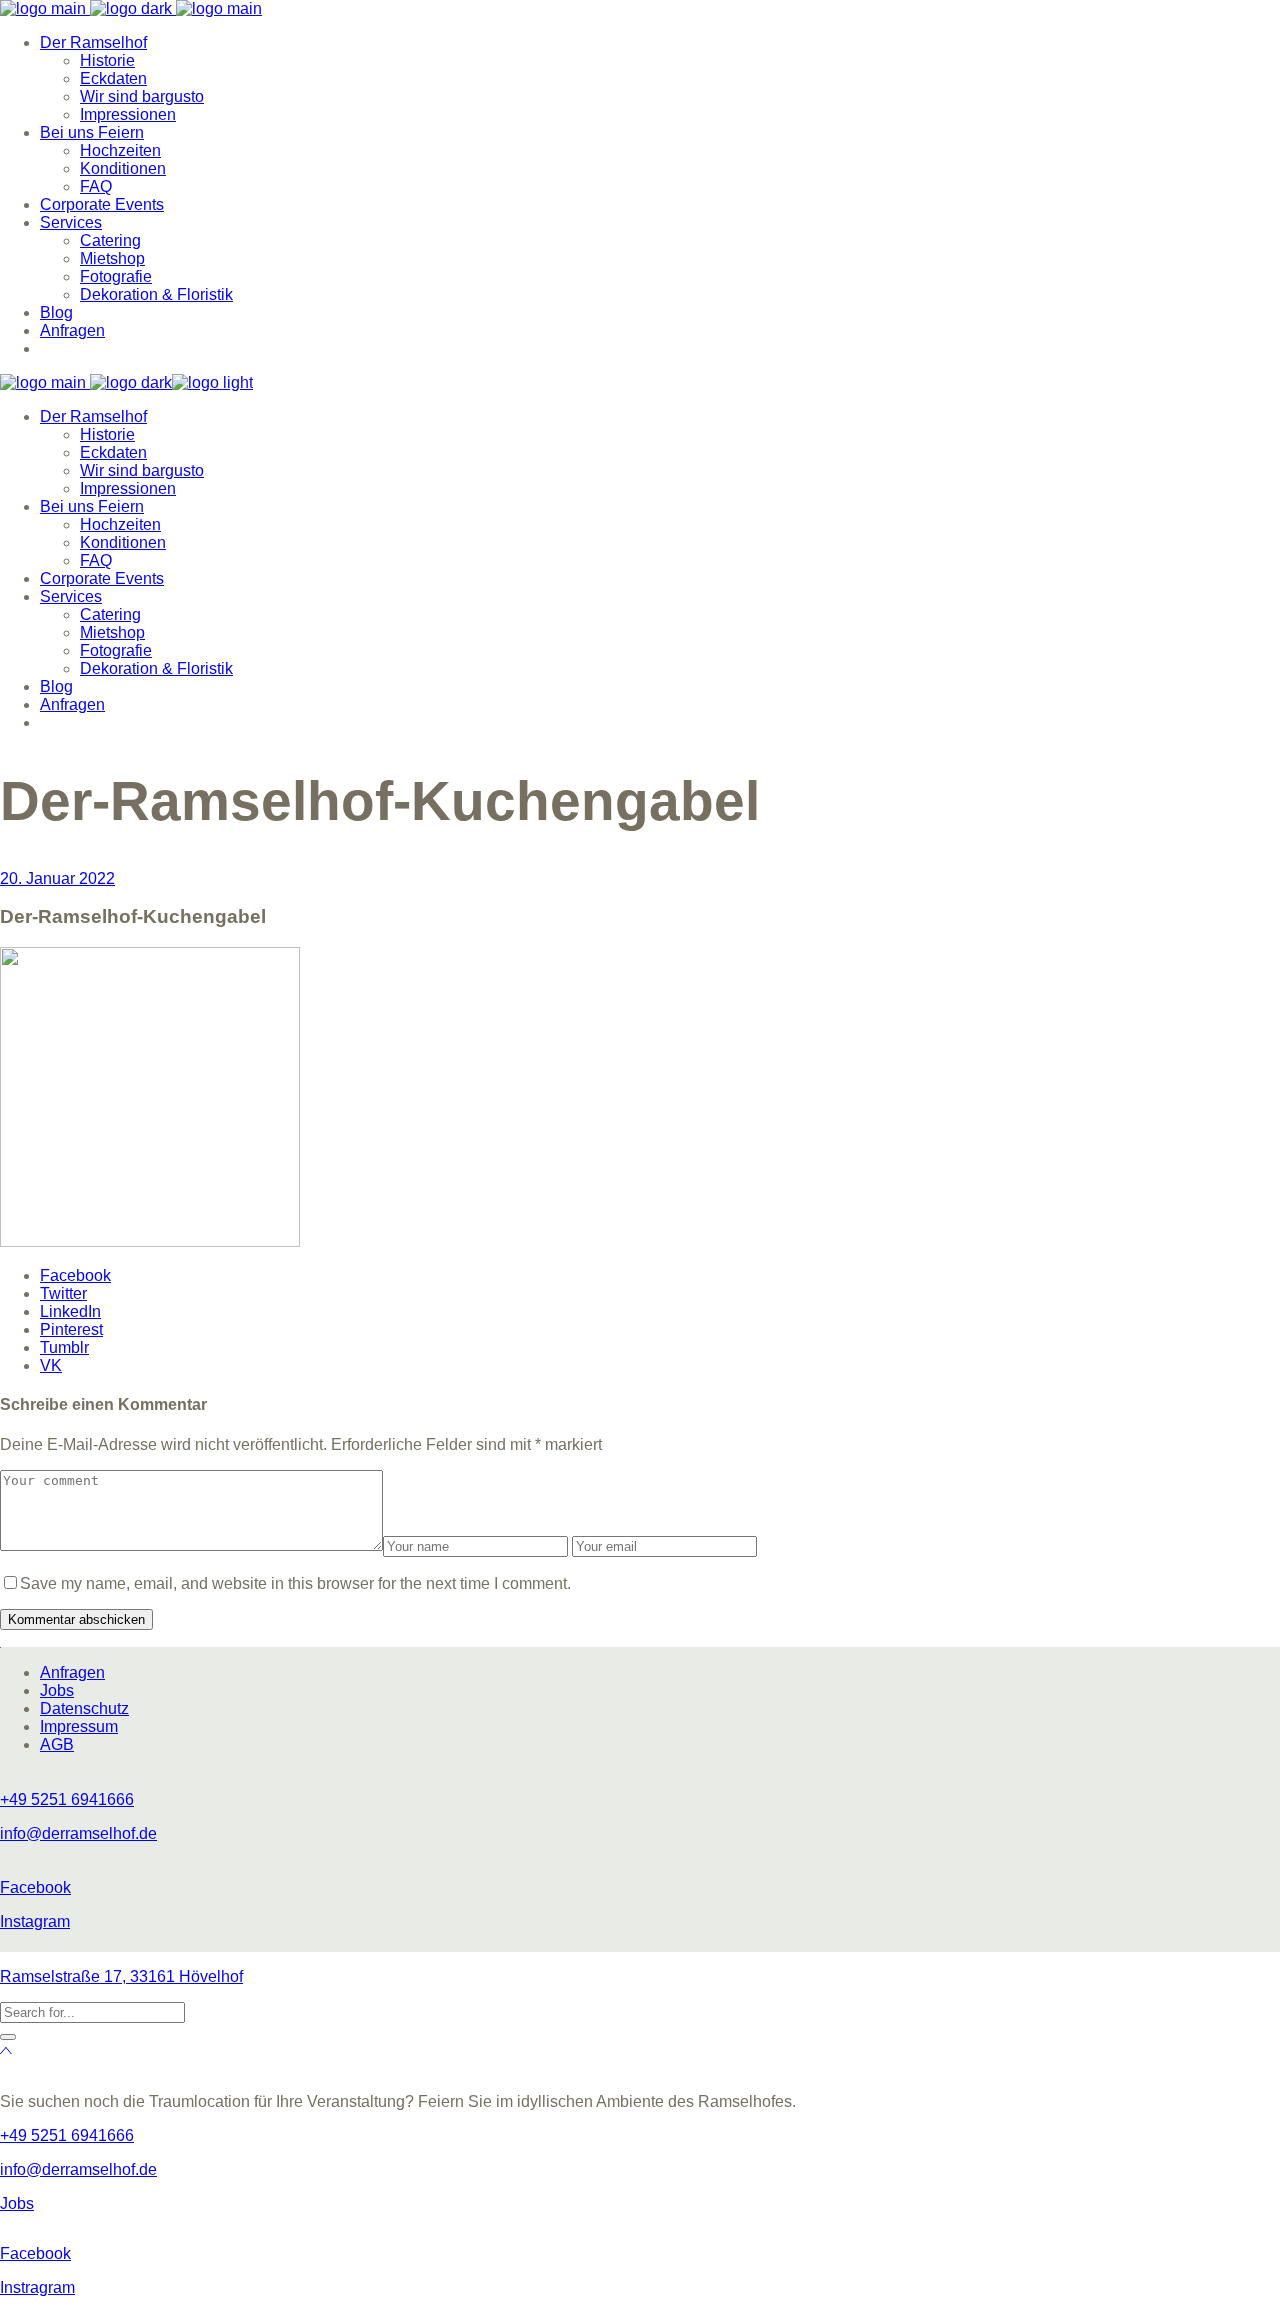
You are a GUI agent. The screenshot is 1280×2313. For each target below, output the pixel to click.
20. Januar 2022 (57, 878)
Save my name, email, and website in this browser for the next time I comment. (295, 1583)
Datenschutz (84, 1708)
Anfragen (72, 1672)
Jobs (57, 1690)
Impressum (79, 1726)
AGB (57, 1744)
